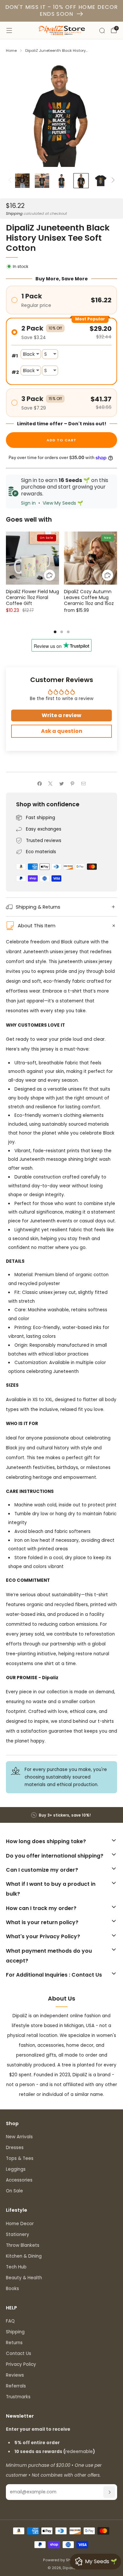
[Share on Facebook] (39, 783)
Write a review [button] (61, 715)
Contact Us (19, 2354)
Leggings (16, 2169)
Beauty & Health (24, 2278)
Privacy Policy (21, 2364)
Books (12, 2289)
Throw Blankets (23, 2245)
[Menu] (9, 30)
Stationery (18, 2234)
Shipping (14, 213)
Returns (14, 2343)
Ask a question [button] (62, 731)
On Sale (14, 2191)
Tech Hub (16, 2267)
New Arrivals (19, 2137)
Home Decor (20, 2224)
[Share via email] (83, 783)
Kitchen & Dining (24, 2256)
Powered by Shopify (61, 2560)
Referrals (16, 2386)
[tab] (55, 632)
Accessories (19, 2180)
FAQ (10, 2321)
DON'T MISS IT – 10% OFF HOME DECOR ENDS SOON (62, 10)
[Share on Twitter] (61, 783)
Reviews (15, 2375)
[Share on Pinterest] (72, 783)
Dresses (15, 2148)
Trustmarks (18, 2397)
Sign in (28, 503)
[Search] (102, 30)
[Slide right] (112, 181)
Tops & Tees (20, 2158)
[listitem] (62, 1815)
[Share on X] (51, 783)
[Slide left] (11, 181)
